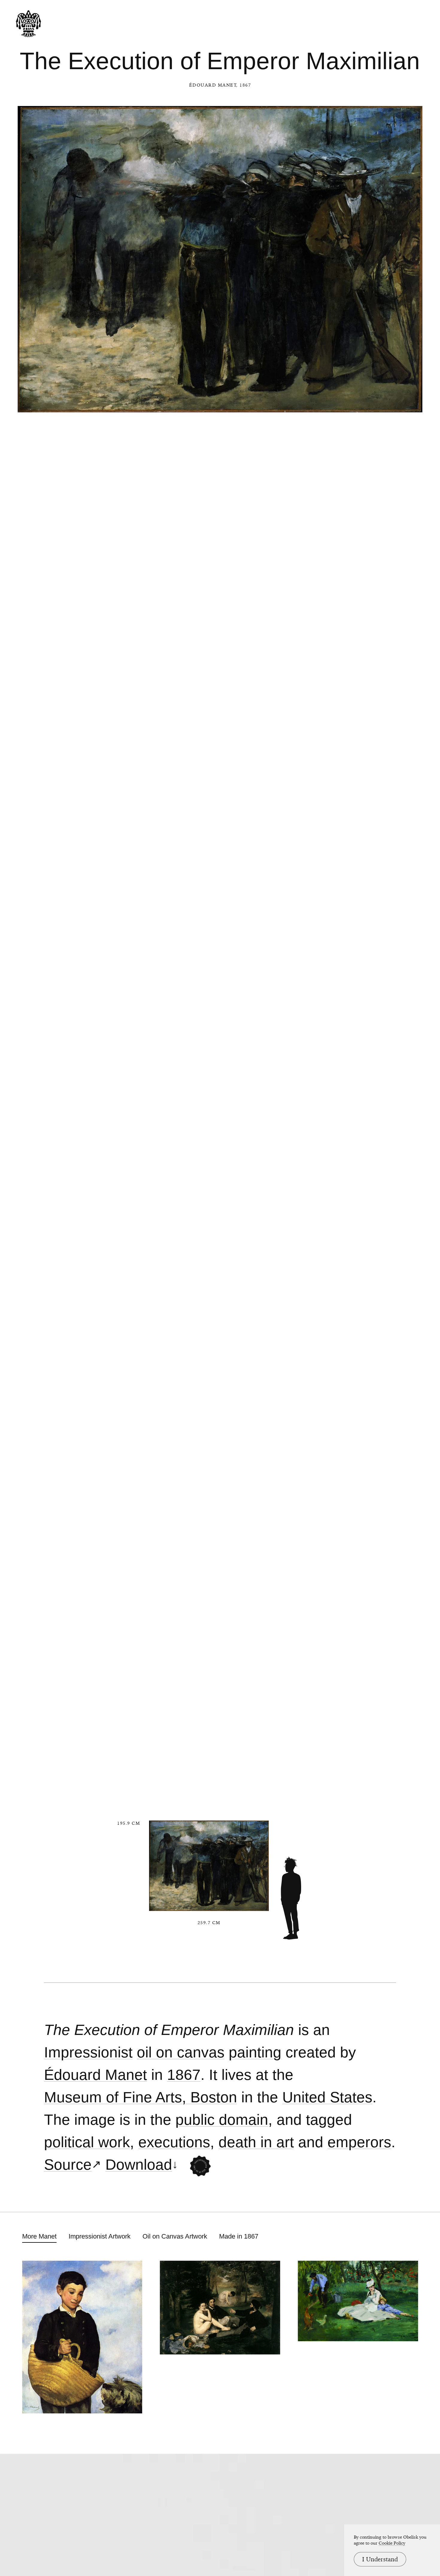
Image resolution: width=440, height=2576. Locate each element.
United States (327, 2097)
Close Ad (398, 1558)
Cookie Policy (392, 2543)
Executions (174, 2142)
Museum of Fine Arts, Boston (141, 2097)
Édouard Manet (213, 85)
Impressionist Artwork (100, 2236)
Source (68, 2165)
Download (139, 2165)
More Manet (39, 2236)
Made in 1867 (239, 2236)
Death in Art (256, 2142)
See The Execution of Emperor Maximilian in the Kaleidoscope (200, 2166)
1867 (184, 2075)
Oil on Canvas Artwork (175, 2236)
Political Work (87, 2142)
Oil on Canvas (181, 2052)
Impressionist (88, 2052)
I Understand (380, 2559)
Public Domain (222, 2120)
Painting (255, 2052)
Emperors (359, 2142)
